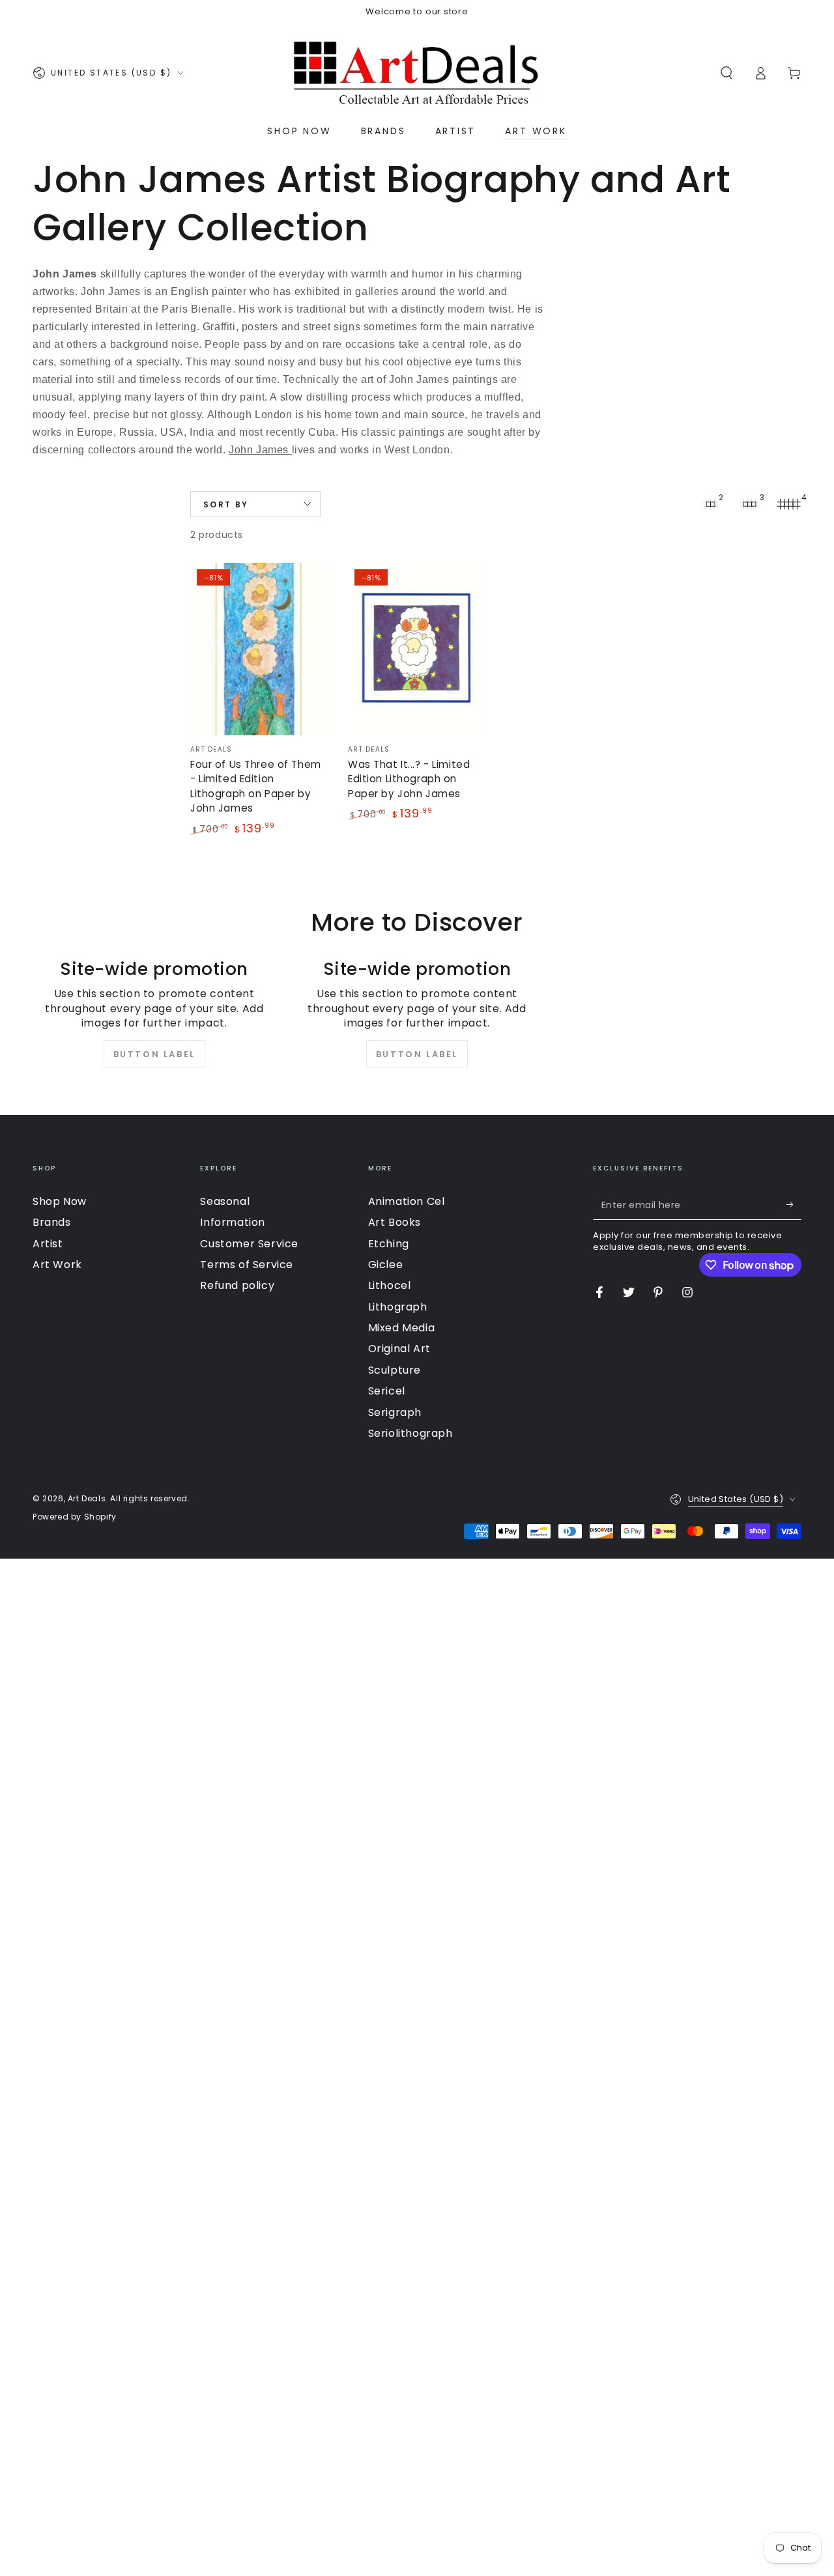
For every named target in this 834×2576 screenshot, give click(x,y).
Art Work (57, 1265)
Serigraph (395, 1412)
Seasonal (225, 1201)
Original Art (399, 1349)
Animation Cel (407, 1201)
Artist (48, 1244)
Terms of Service (247, 1265)
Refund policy (237, 1285)
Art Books (395, 1222)
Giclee (386, 1265)
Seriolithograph (410, 1433)
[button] (726, 73)
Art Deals (87, 1498)
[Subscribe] (794, 1205)
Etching (389, 1244)
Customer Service (249, 1244)
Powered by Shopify (75, 1517)
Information (233, 1222)
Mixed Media (402, 1328)
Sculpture (395, 1370)
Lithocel (390, 1285)
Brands (52, 1222)
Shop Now (60, 1201)
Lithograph (398, 1307)
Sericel (387, 1391)
